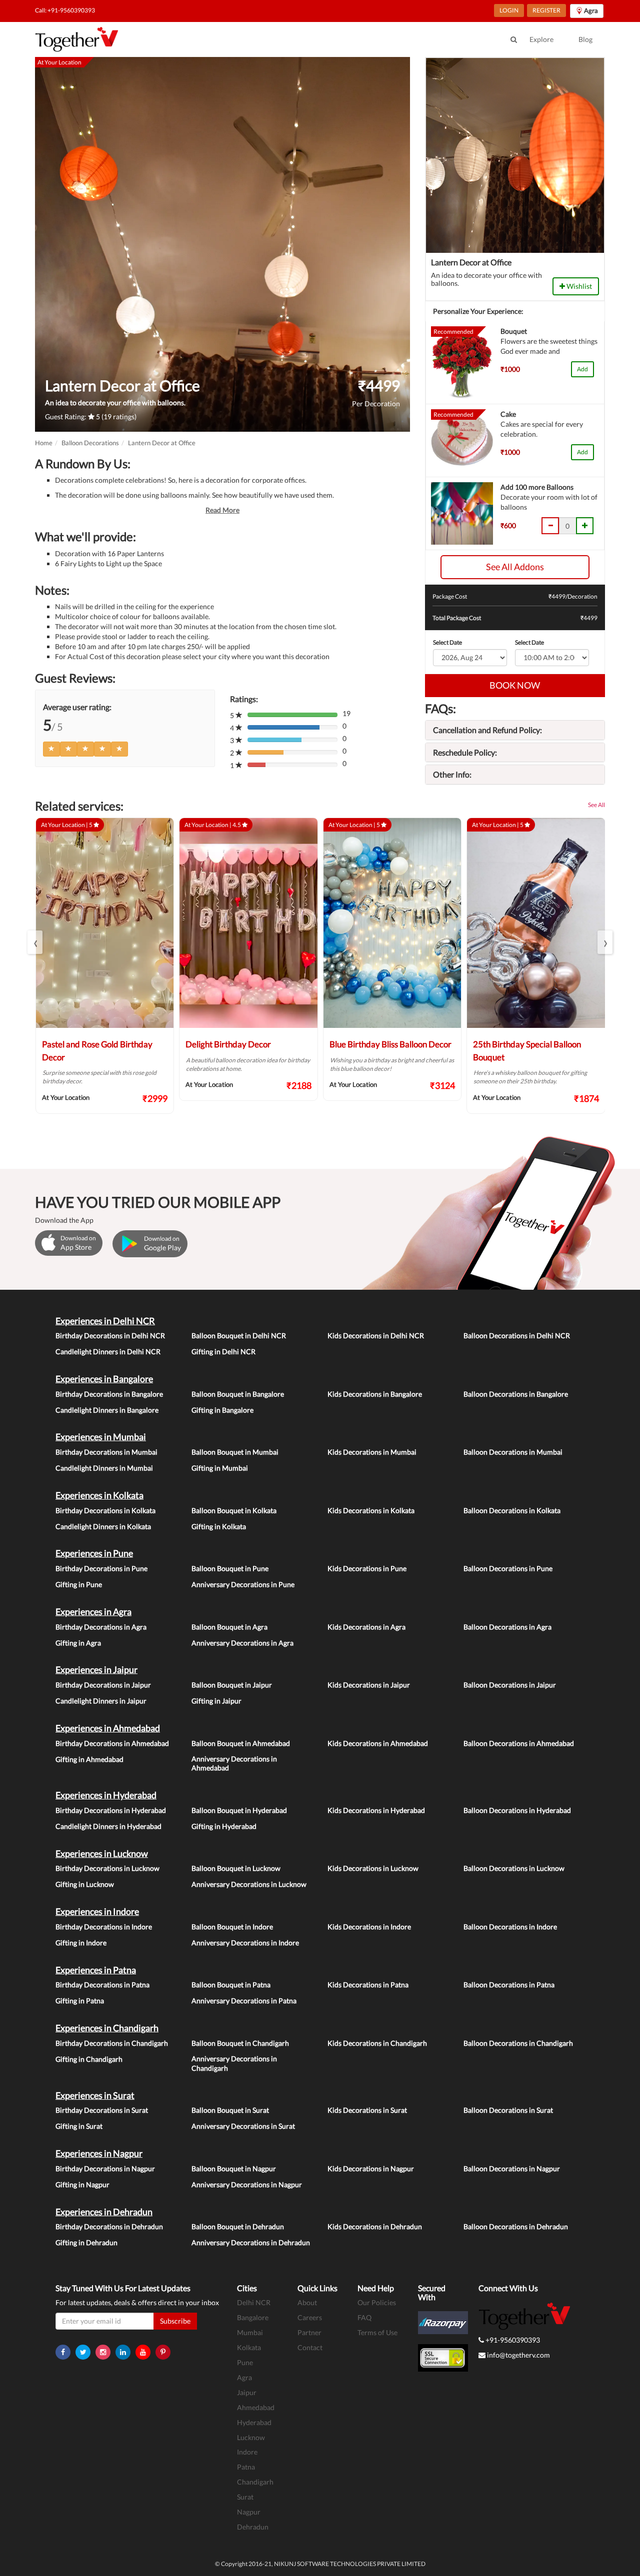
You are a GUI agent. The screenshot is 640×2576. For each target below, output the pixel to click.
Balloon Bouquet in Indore (232, 1927)
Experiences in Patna (96, 1970)
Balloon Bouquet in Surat (230, 2110)
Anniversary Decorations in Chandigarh (234, 2063)
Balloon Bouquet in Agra (229, 1627)
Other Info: (452, 774)
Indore (247, 2452)
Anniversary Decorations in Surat (243, 2126)
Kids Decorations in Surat (367, 2110)
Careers (310, 2317)
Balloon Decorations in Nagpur (512, 2168)
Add (582, 369)
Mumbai (250, 2332)
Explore (541, 39)
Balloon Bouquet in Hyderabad (239, 1810)
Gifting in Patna (80, 2001)
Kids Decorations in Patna (368, 1985)
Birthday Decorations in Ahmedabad (112, 1743)
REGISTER (546, 10)
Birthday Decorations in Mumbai (106, 1452)
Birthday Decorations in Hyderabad (111, 1810)
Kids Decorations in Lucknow (373, 1868)
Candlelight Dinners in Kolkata (103, 1526)
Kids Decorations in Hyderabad (376, 1810)
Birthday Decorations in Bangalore (109, 1394)
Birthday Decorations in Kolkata (105, 1510)
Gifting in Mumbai (220, 1468)
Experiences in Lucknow (102, 1853)
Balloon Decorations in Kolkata (512, 1510)
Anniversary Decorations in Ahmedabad (234, 1763)
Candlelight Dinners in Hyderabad (108, 1826)
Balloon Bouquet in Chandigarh (240, 2043)
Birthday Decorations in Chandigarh (112, 2043)
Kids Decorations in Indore (369, 1927)
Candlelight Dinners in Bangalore (107, 1410)
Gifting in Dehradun (86, 2242)
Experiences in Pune (94, 1553)
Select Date (447, 642)
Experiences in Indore (97, 1911)
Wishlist (578, 286)
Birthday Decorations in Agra (101, 1627)
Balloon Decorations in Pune (508, 1568)
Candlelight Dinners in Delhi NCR (108, 1351)
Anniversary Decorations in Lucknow (249, 1884)
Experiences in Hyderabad (106, 1795)
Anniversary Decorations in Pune (243, 1584)
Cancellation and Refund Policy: (487, 730)
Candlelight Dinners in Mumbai (104, 1468)
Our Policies (377, 2302)
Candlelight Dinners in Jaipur (101, 1701)
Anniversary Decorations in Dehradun (251, 2242)
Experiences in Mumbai (101, 1437)
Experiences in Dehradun (104, 2212)
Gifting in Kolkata (219, 1526)
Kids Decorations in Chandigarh (377, 2043)
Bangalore (253, 2317)
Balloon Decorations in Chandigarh (518, 2043)
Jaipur (247, 2392)
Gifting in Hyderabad (224, 1826)
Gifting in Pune (79, 1584)
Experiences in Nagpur (99, 2153)
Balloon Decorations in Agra (507, 1627)
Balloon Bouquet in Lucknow (236, 1868)
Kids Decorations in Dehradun (375, 2226)
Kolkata (249, 2347)
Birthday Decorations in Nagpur (105, 2168)
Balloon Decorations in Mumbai (513, 1452)
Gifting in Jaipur (216, 1701)
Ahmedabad (256, 2407)
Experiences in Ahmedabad (108, 1728)
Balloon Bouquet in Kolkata (234, 1510)
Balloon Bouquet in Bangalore (238, 1394)
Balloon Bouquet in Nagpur (234, 2168)
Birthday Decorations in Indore (104, 1927)
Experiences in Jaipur (96, 1670)
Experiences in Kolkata (99, 1495)
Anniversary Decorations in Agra (242, 1643)
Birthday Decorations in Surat (102, 2110)
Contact (310, 2347)
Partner (309, 2332)
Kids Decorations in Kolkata (371, 1510)
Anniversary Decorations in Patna (244, 2001)
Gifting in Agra (78, 1643)
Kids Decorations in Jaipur (369, 1685)
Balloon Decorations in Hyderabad (517, 1810)
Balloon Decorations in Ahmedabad (519, 1743)
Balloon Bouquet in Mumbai (235, 1452)
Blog (585, 39)
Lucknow (251, 2437)
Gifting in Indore (81, 1943)
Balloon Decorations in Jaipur (510, 1685)
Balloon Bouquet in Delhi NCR (239, 1335)
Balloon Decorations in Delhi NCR (517, 1335)
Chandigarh (255, 2482)
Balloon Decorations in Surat (508, 2110)
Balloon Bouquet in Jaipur (232, 1685)
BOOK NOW (515, 685)
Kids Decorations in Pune (367, 1568)
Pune (245, 2362)
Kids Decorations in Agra (366, 1627)
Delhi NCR (254, 2302)
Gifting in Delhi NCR (223, 1351)
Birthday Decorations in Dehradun (109, 2226)
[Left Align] (51, 749)
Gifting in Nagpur (82, 2184)
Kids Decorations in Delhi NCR (376, 1335)
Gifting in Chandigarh (89, 2059)
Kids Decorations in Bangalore (375, 1394)
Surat (245, 2497)
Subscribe (175, 2321)
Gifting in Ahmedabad (89, 1759)
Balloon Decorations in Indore (510, 1927)
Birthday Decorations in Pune (101, 1568)
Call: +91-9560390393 (65, 10)
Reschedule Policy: (465, 752)
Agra (244, 2377)
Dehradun (253, 2527)
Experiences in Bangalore (104, 1379)
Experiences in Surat (95, 2095)
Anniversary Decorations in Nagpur (247, 2184)
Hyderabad (254, 2422)
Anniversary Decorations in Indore (245, 1943)
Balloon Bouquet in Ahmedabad (241, 1743)
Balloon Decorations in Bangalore (516, 1394)
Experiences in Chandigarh (107, 2028)
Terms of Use (377, 2332)
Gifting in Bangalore (222, 1410)
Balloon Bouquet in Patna (231, 1985)
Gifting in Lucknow (85, 1884)
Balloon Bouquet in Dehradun (238, 2226)
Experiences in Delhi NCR (105, 1321)
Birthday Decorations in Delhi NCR (110, 1335)
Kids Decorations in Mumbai (372, 1452)
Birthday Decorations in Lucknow (107, 1868)
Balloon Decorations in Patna (509, 1985)
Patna (246, 2467)
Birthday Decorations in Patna (102, 1985)
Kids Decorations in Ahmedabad (378, 1743)
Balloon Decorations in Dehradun (516, 2226)
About (307, 2302)
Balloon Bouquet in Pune (230, 1568)
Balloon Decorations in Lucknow (514, 1868)
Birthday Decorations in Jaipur (103, 1685)
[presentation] (35, 942)
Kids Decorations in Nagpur (371, 2168)
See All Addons (515, 567)
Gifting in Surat (79, 2126)
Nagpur (249, 2512)
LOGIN (509, 10)
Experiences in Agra (93, 1612)
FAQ (364, 2317)
